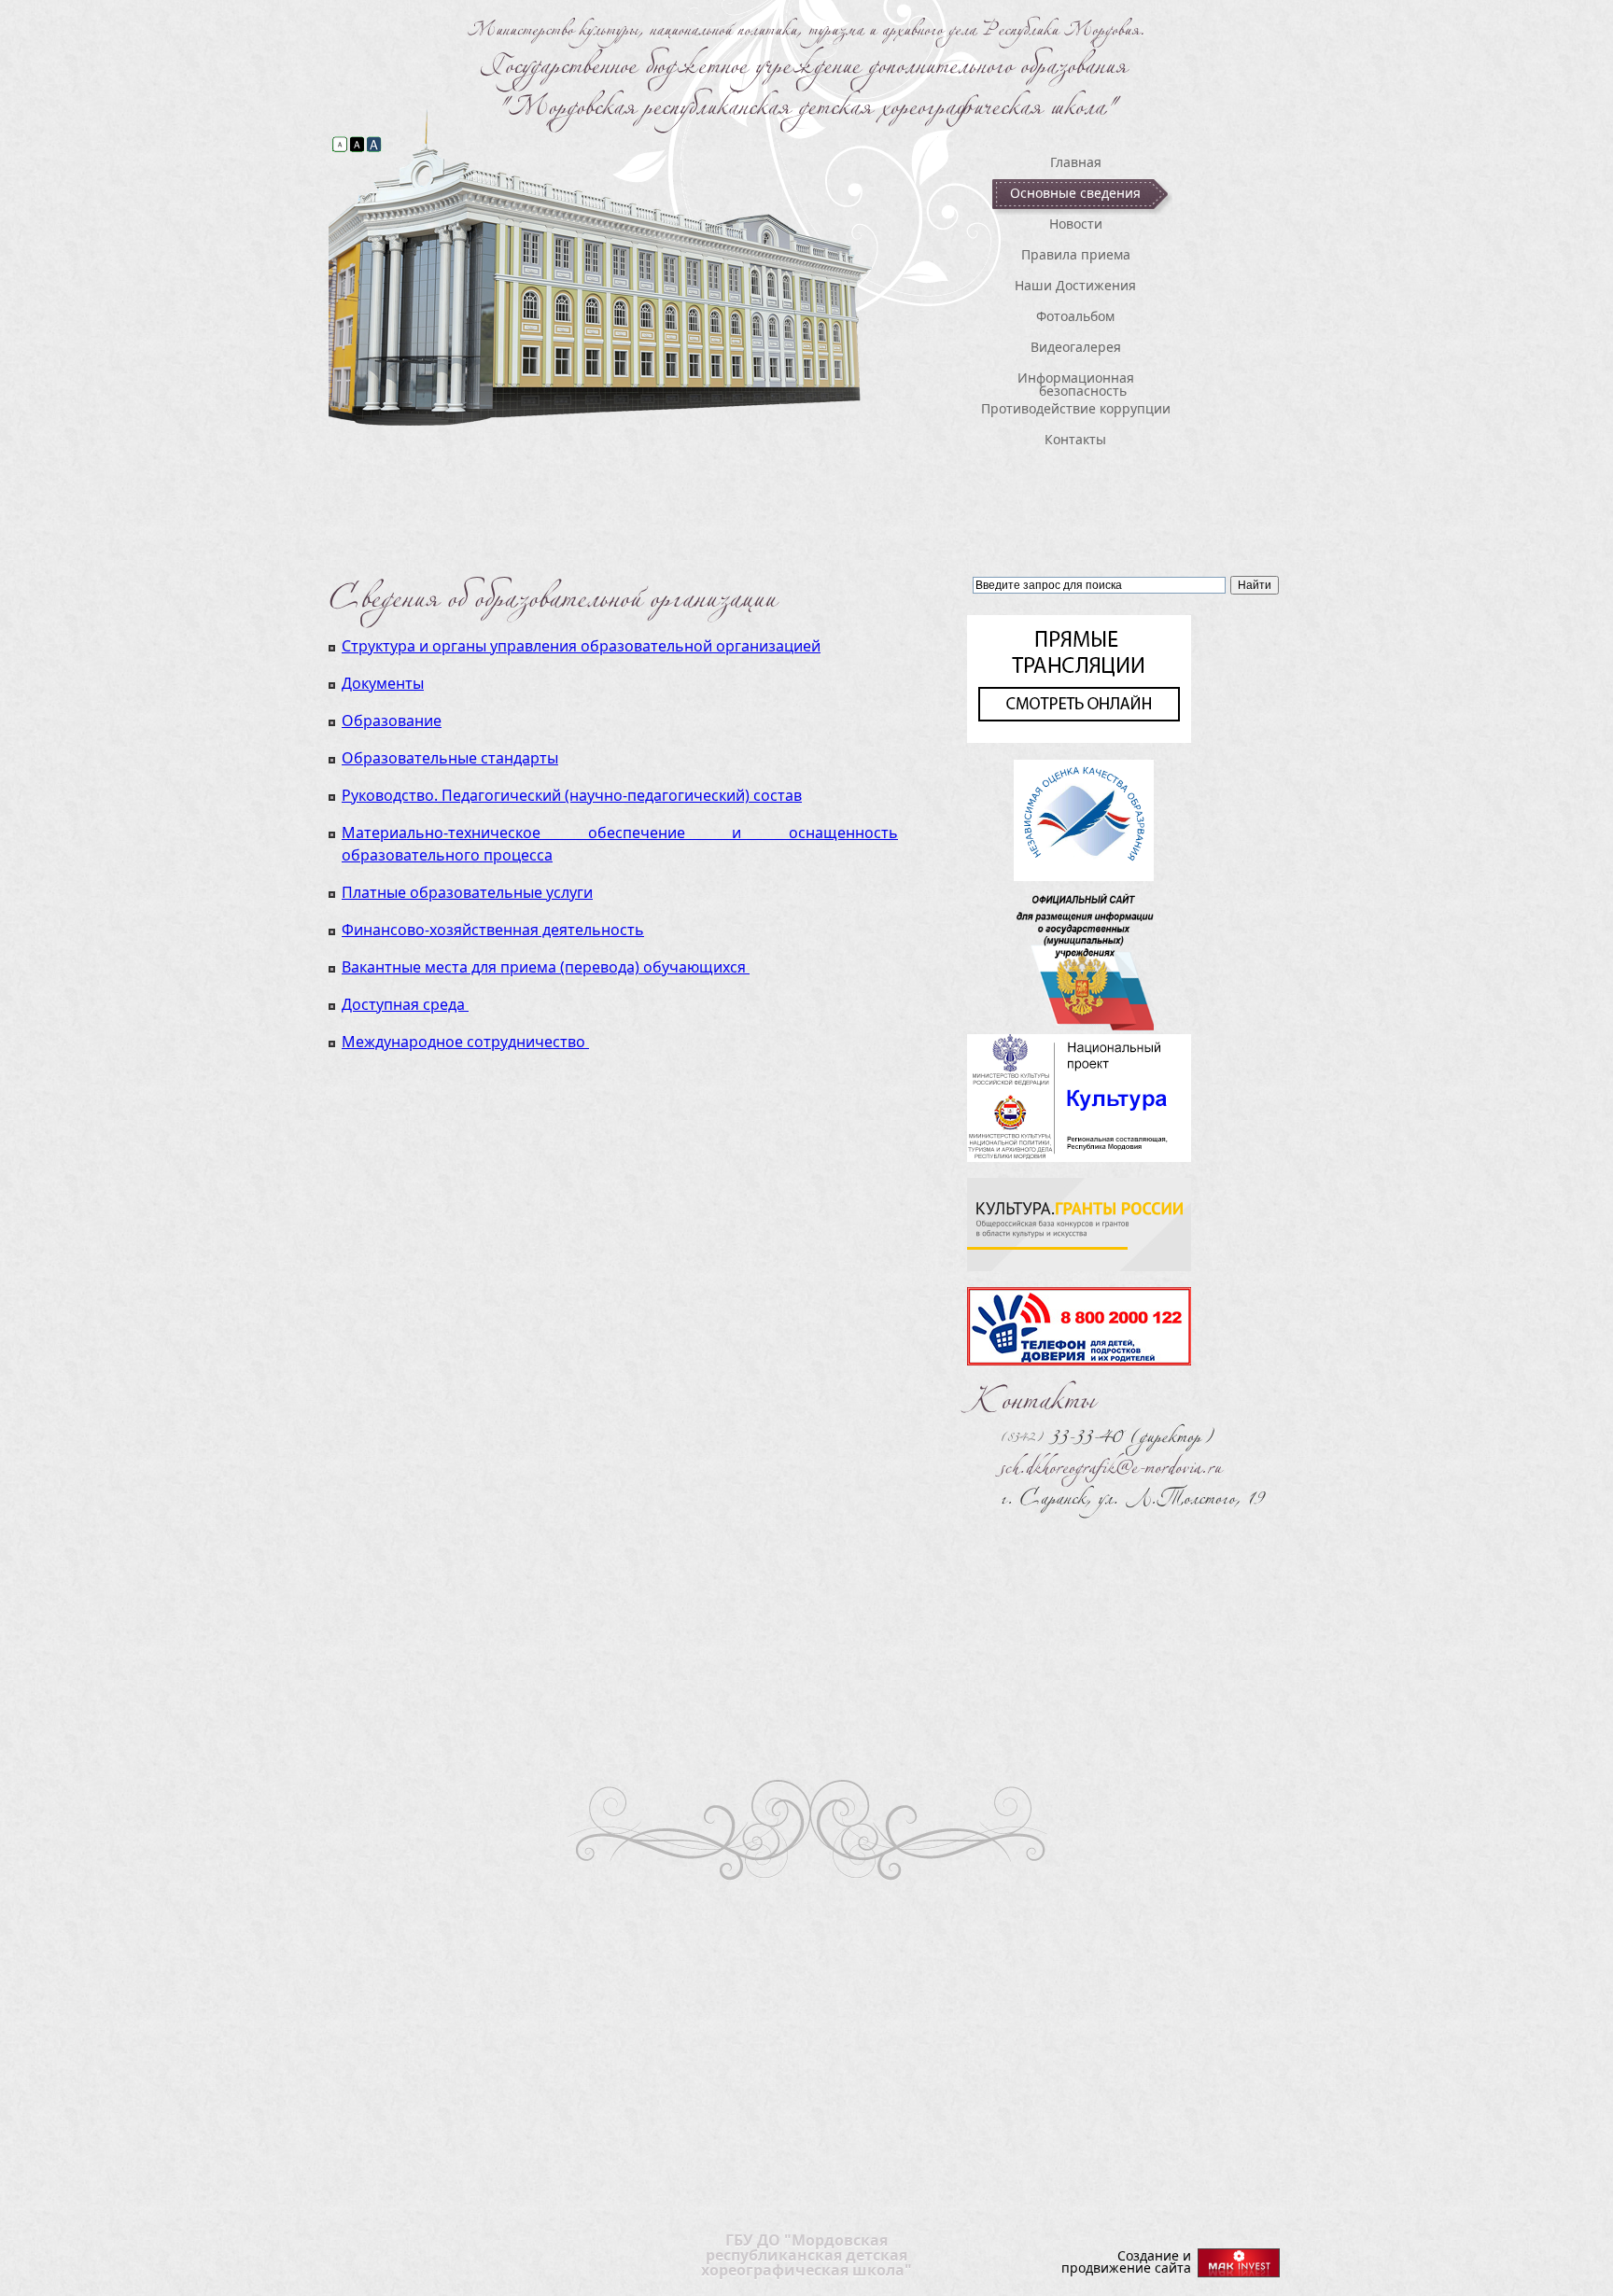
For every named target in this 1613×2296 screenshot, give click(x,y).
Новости (1076, 224)
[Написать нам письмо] (1111, 1460)
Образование (392, 721)
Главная (1076, 162)
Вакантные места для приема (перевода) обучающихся (544, 967)
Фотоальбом (1075, 316)
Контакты (1075, 439)
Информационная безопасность (1076, 384)
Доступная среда (403, 1004)
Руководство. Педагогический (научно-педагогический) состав (572, 795)
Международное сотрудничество (463, 1042)
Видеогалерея (1076, 347)
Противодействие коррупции (1081, 408)
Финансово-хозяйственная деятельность (493, 930)
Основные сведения (1075, 193)
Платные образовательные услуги (467, 892)
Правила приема (1076, 254)
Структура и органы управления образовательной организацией (581, 646)
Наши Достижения (1075, 285)
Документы (383, 683)
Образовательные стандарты (450, 758)
